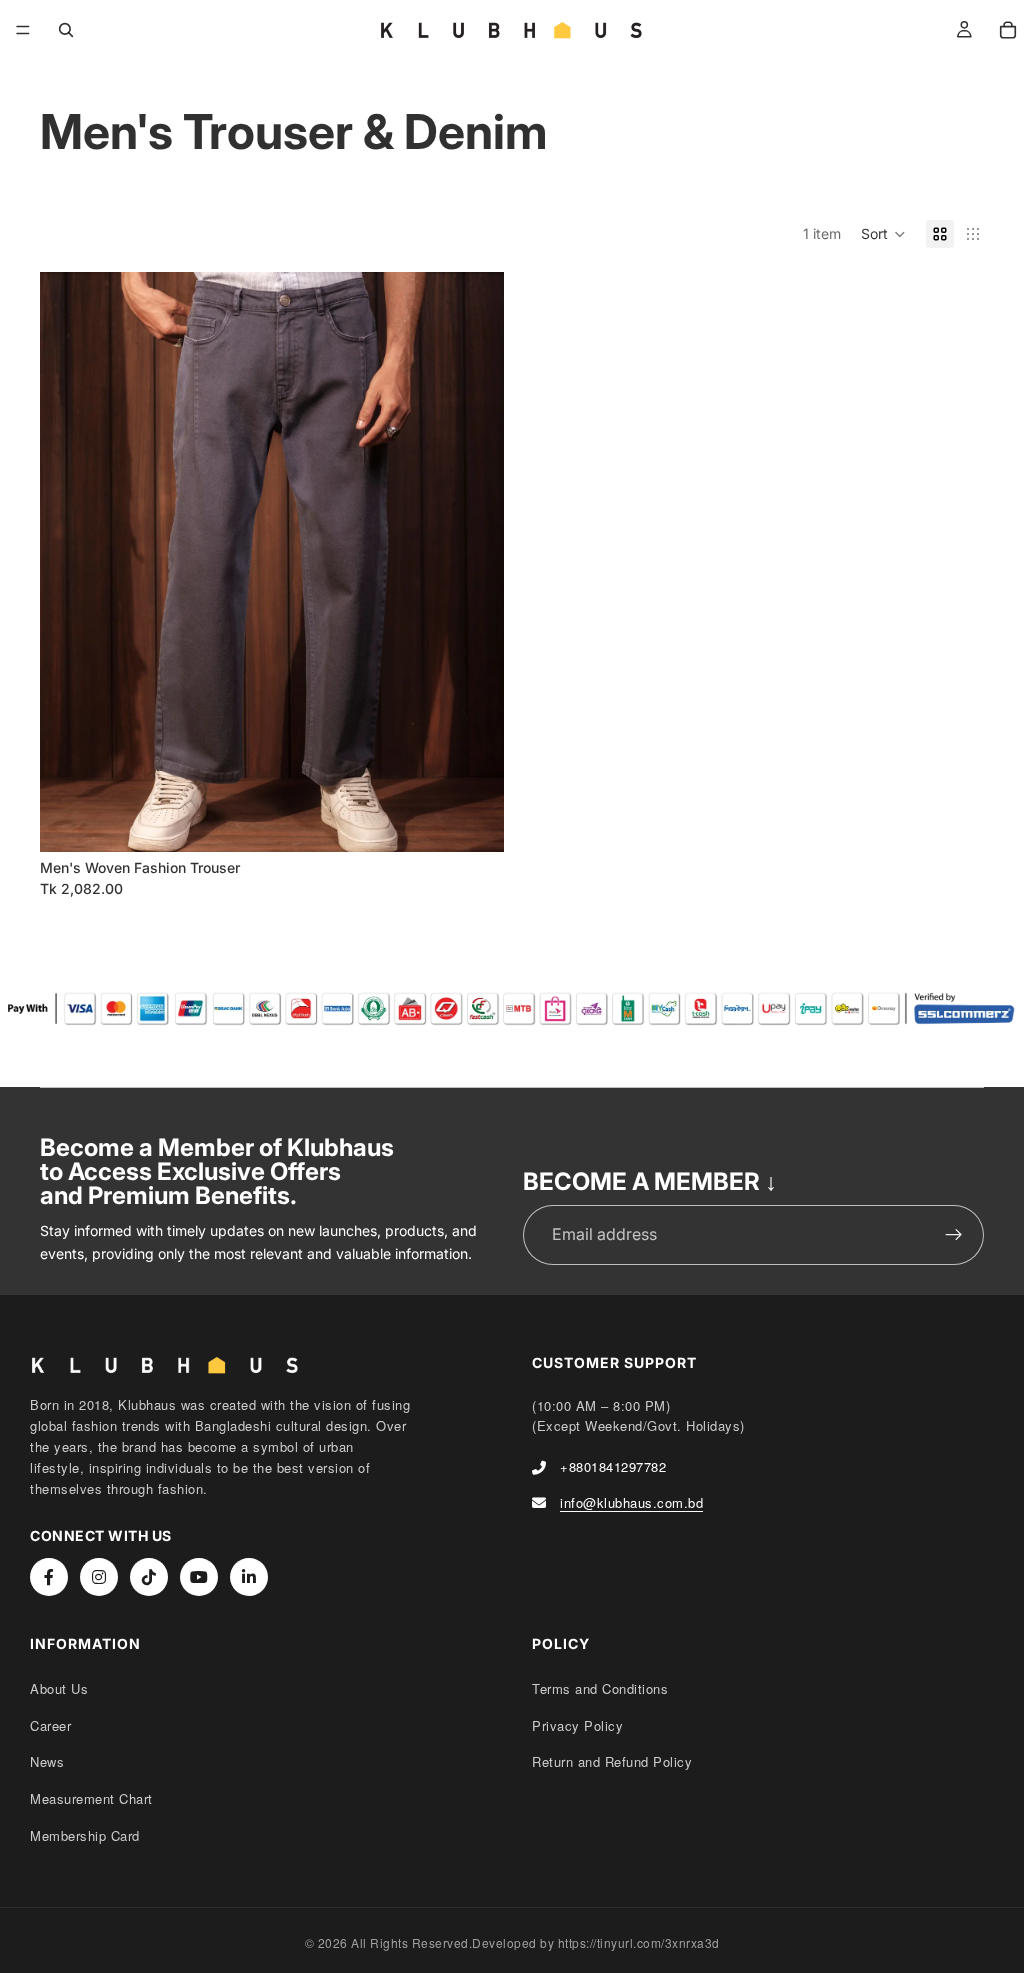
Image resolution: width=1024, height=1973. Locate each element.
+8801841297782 (613, 1466)
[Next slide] (474, 562)
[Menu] (23, 30)
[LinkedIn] (249, 1577)
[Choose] (473, 821)
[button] (883, 234)
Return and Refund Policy (612, 1761)
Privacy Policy (577, 1725)
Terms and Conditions (600, 1688)
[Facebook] (49, 1577)
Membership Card (85, 1835)
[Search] (66, 30)
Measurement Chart (91, 1798)
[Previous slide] (70, 562)
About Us (59, 1688)
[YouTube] (199, 1577)
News (47, 1761)
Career (50, 1725)
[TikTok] (149, 1577)
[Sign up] (954, 1235)
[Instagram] (99, 1577)
